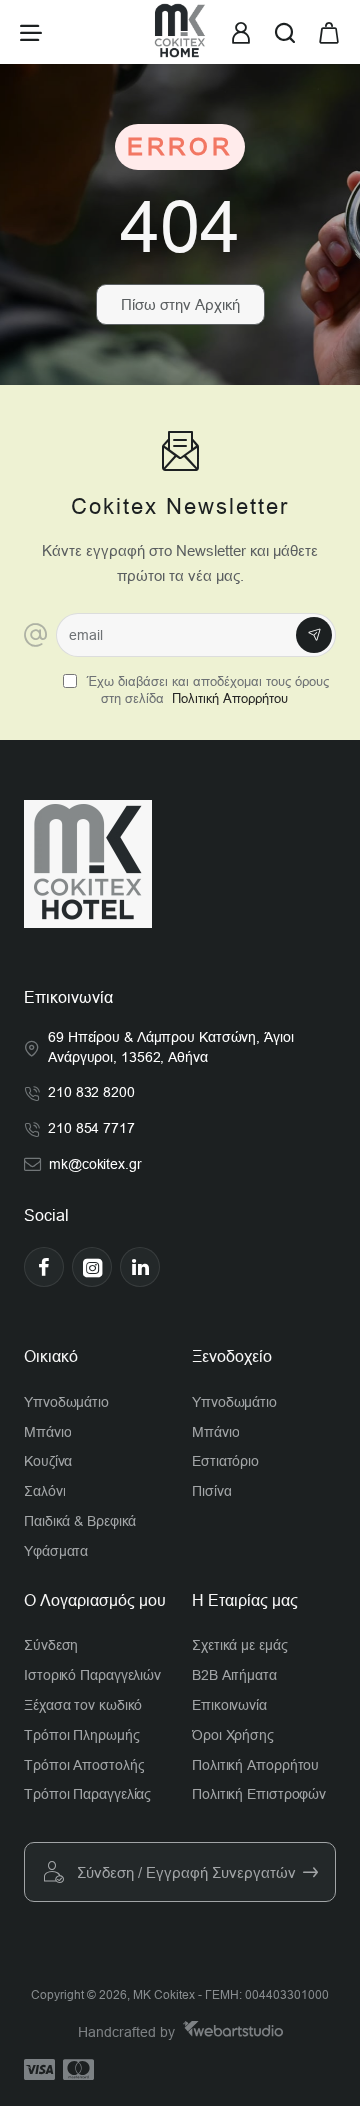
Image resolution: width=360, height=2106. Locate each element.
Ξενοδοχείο (232, 1356)
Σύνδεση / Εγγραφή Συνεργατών (186, 1872)
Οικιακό (51, 1356)
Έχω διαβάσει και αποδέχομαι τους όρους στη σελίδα (206, 690)
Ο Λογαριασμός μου (95, 1600)
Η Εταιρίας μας (245, 1600)
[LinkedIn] (140, 1267)
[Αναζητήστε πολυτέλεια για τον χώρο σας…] (285, 32)
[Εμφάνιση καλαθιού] (329, 32)
